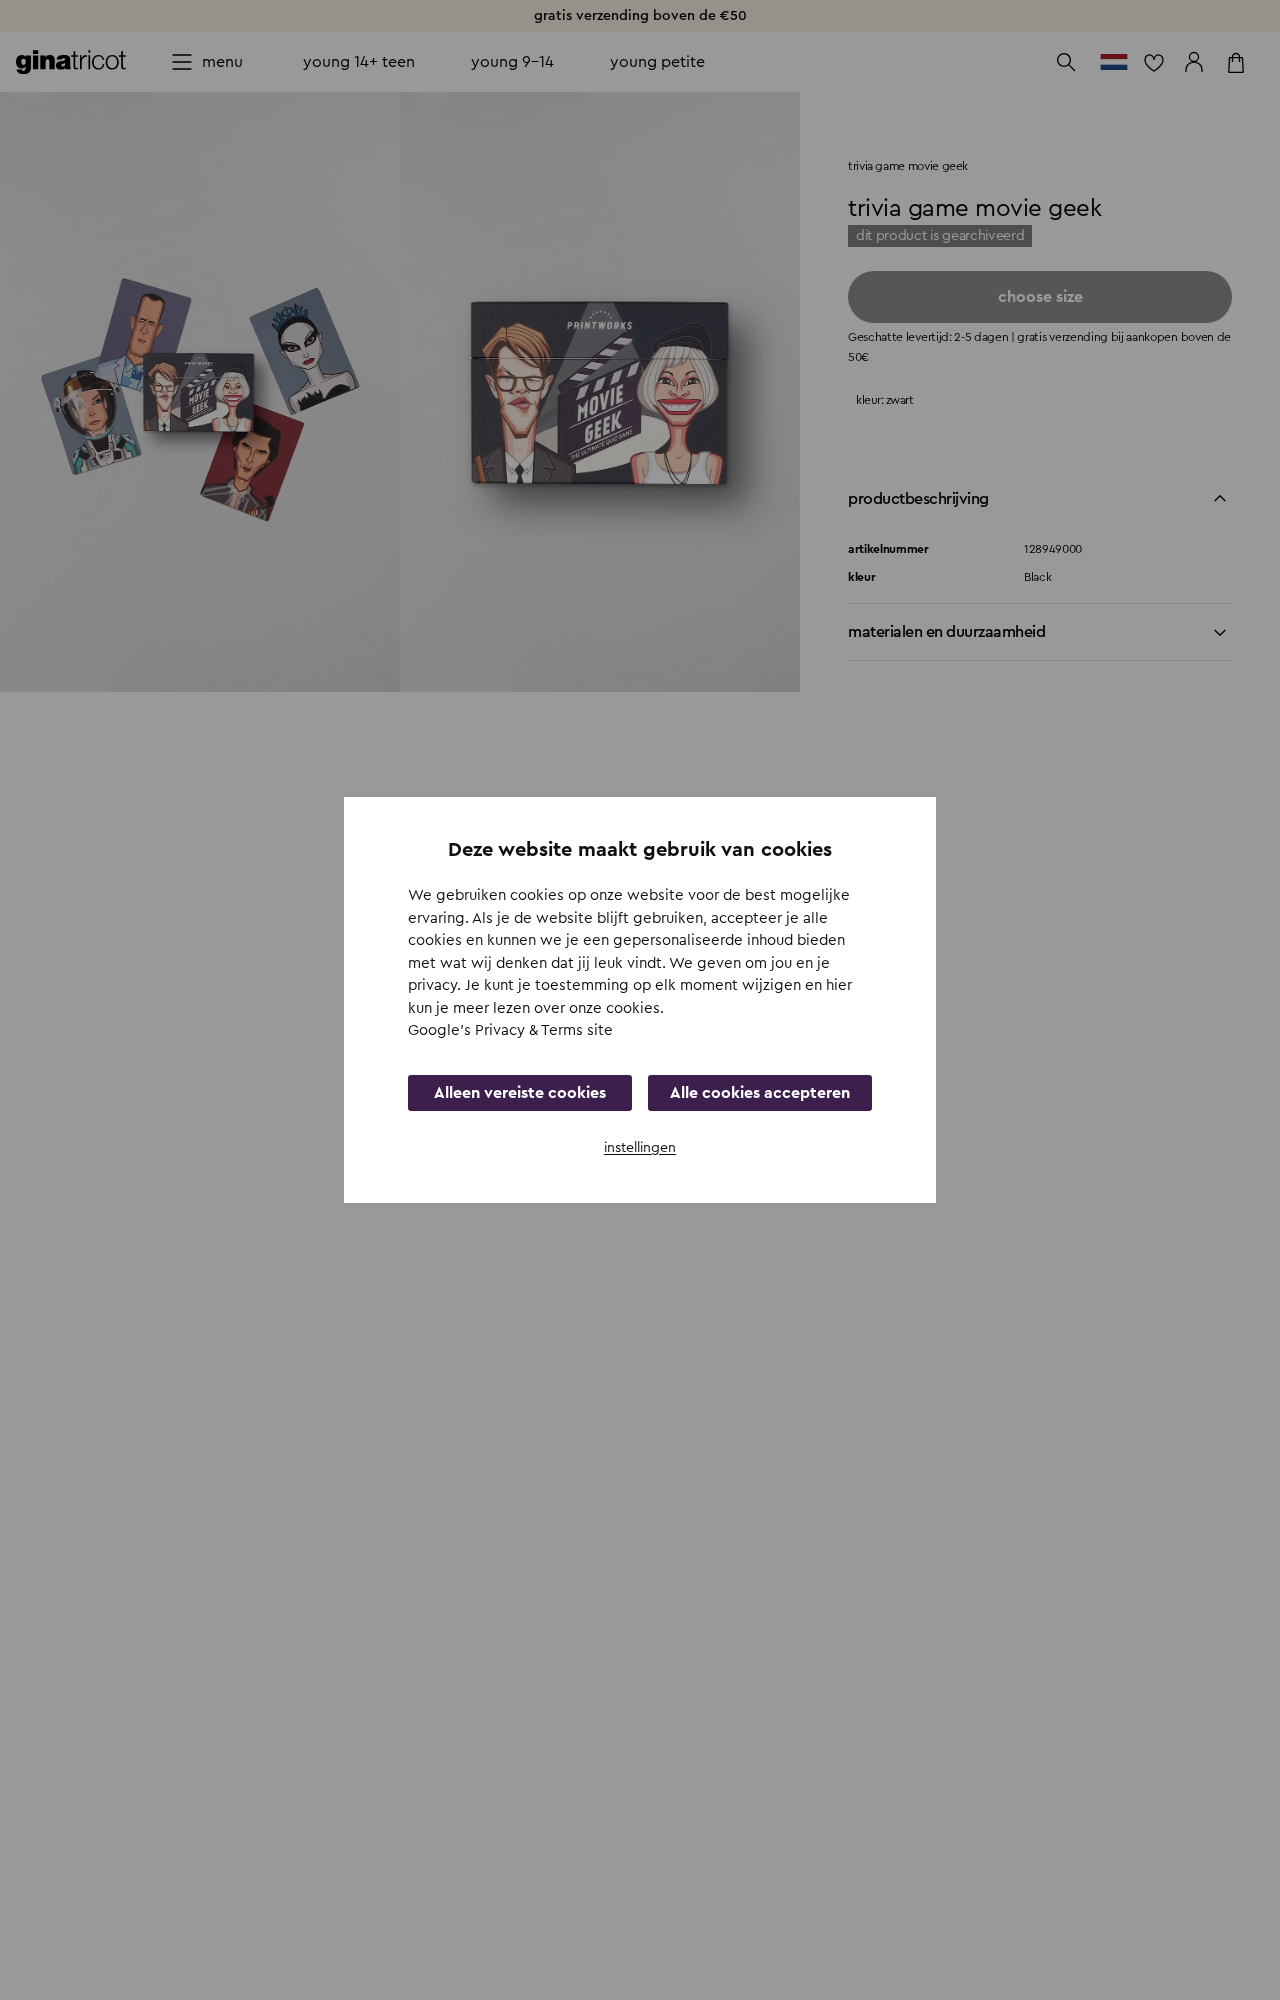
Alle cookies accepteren (760, 1093)
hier (839, 985)
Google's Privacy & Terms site (510, 1030)
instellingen (640, 1148)
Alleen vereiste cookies (520, 1093)
